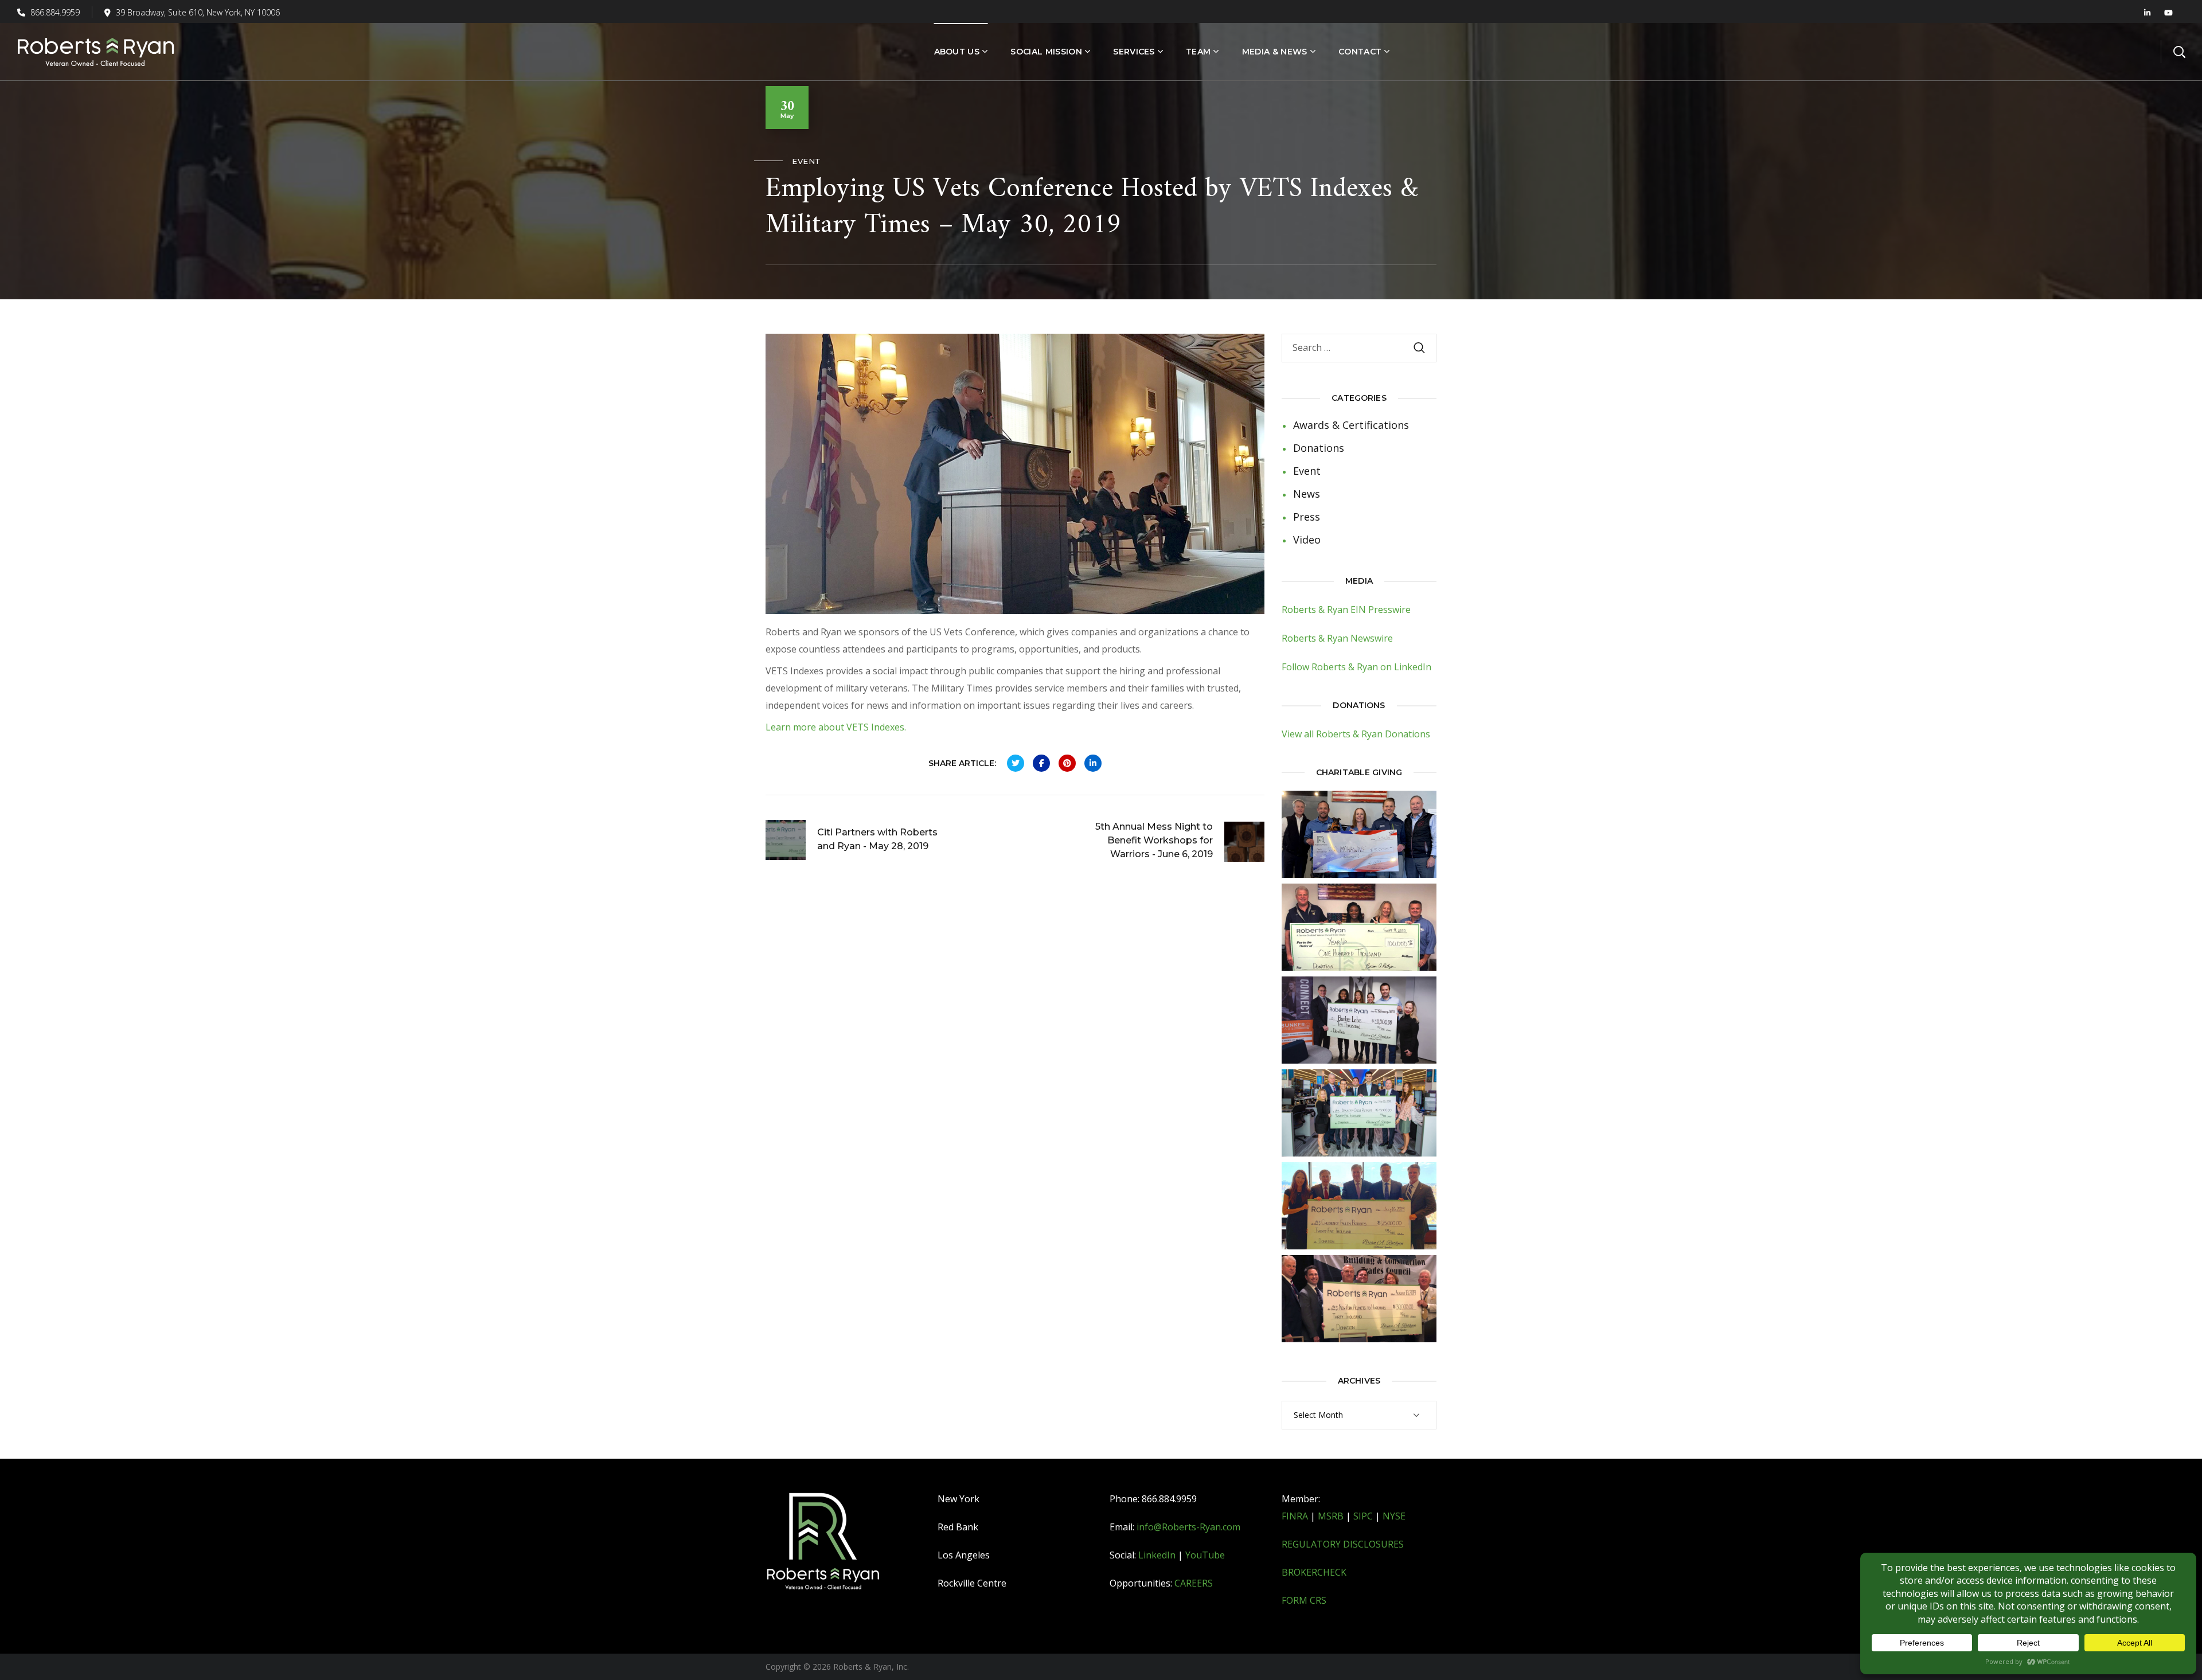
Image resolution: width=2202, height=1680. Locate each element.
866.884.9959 (54, 12)
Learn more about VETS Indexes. (836, 727)
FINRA (1295, 1516)
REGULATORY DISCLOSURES (1343, 1544)
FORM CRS (1304, 1600)
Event (807, 161)
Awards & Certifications (1351, 425)
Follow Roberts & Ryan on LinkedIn (1356, 667)
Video (1307, 540)
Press (1307, 517)
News (1307, 494)
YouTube (1205, 1555)
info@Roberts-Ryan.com (1188, 1527)
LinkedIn (1157, 1555)
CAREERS (1194, 1583)
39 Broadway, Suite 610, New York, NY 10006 (198, 12)
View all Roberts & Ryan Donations (1356, 734)
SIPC (1363, 1516)
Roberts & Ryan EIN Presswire (1346, 610)
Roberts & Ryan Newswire (1337, 638)
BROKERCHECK (1314, 1572)
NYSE (1394, 1516)
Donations (1319, 448)
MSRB (1331, 1516)
